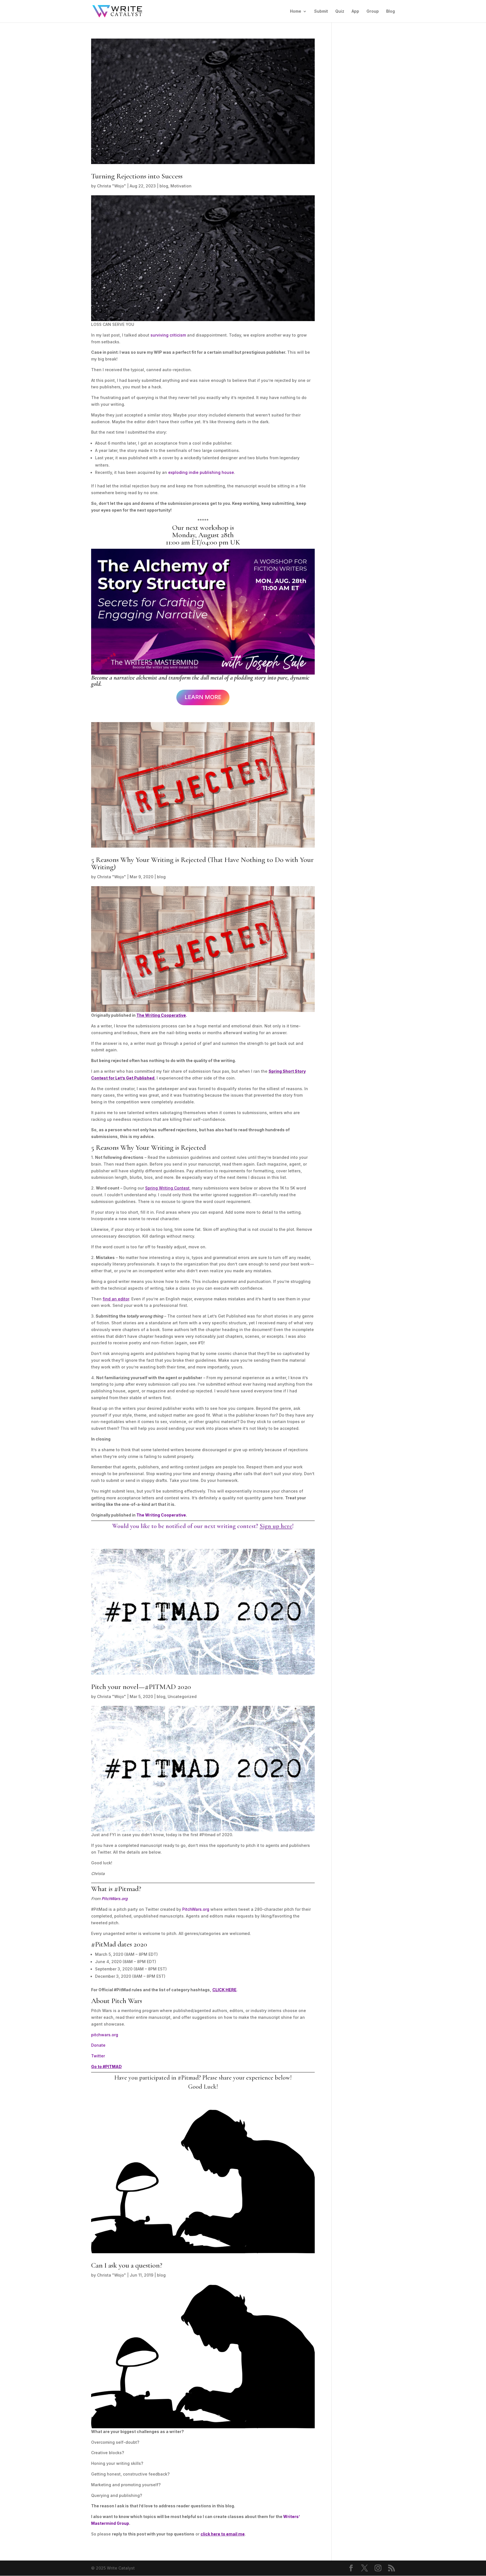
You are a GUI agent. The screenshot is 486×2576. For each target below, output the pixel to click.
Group (373, 11)
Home (296, 11)
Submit (321, 11)
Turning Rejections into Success (137, 176)
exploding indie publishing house (201, 472)
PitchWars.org (115, 1899)
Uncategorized (182, 1696)
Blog (391, 11)
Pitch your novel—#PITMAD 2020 (141, 1687)
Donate (98, 2045)
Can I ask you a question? (127, 2265)
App (355, 11)
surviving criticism (168, 335)
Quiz (340, 11)
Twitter (98, 2056)
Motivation (181, 186)
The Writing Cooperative (161, 1515)
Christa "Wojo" (112, 186)
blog (164, 186)
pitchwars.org (105, 2035)
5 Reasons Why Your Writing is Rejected (148, 1147)
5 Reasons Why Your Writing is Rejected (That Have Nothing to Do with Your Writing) (202, 863)
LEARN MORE (203, 697)
